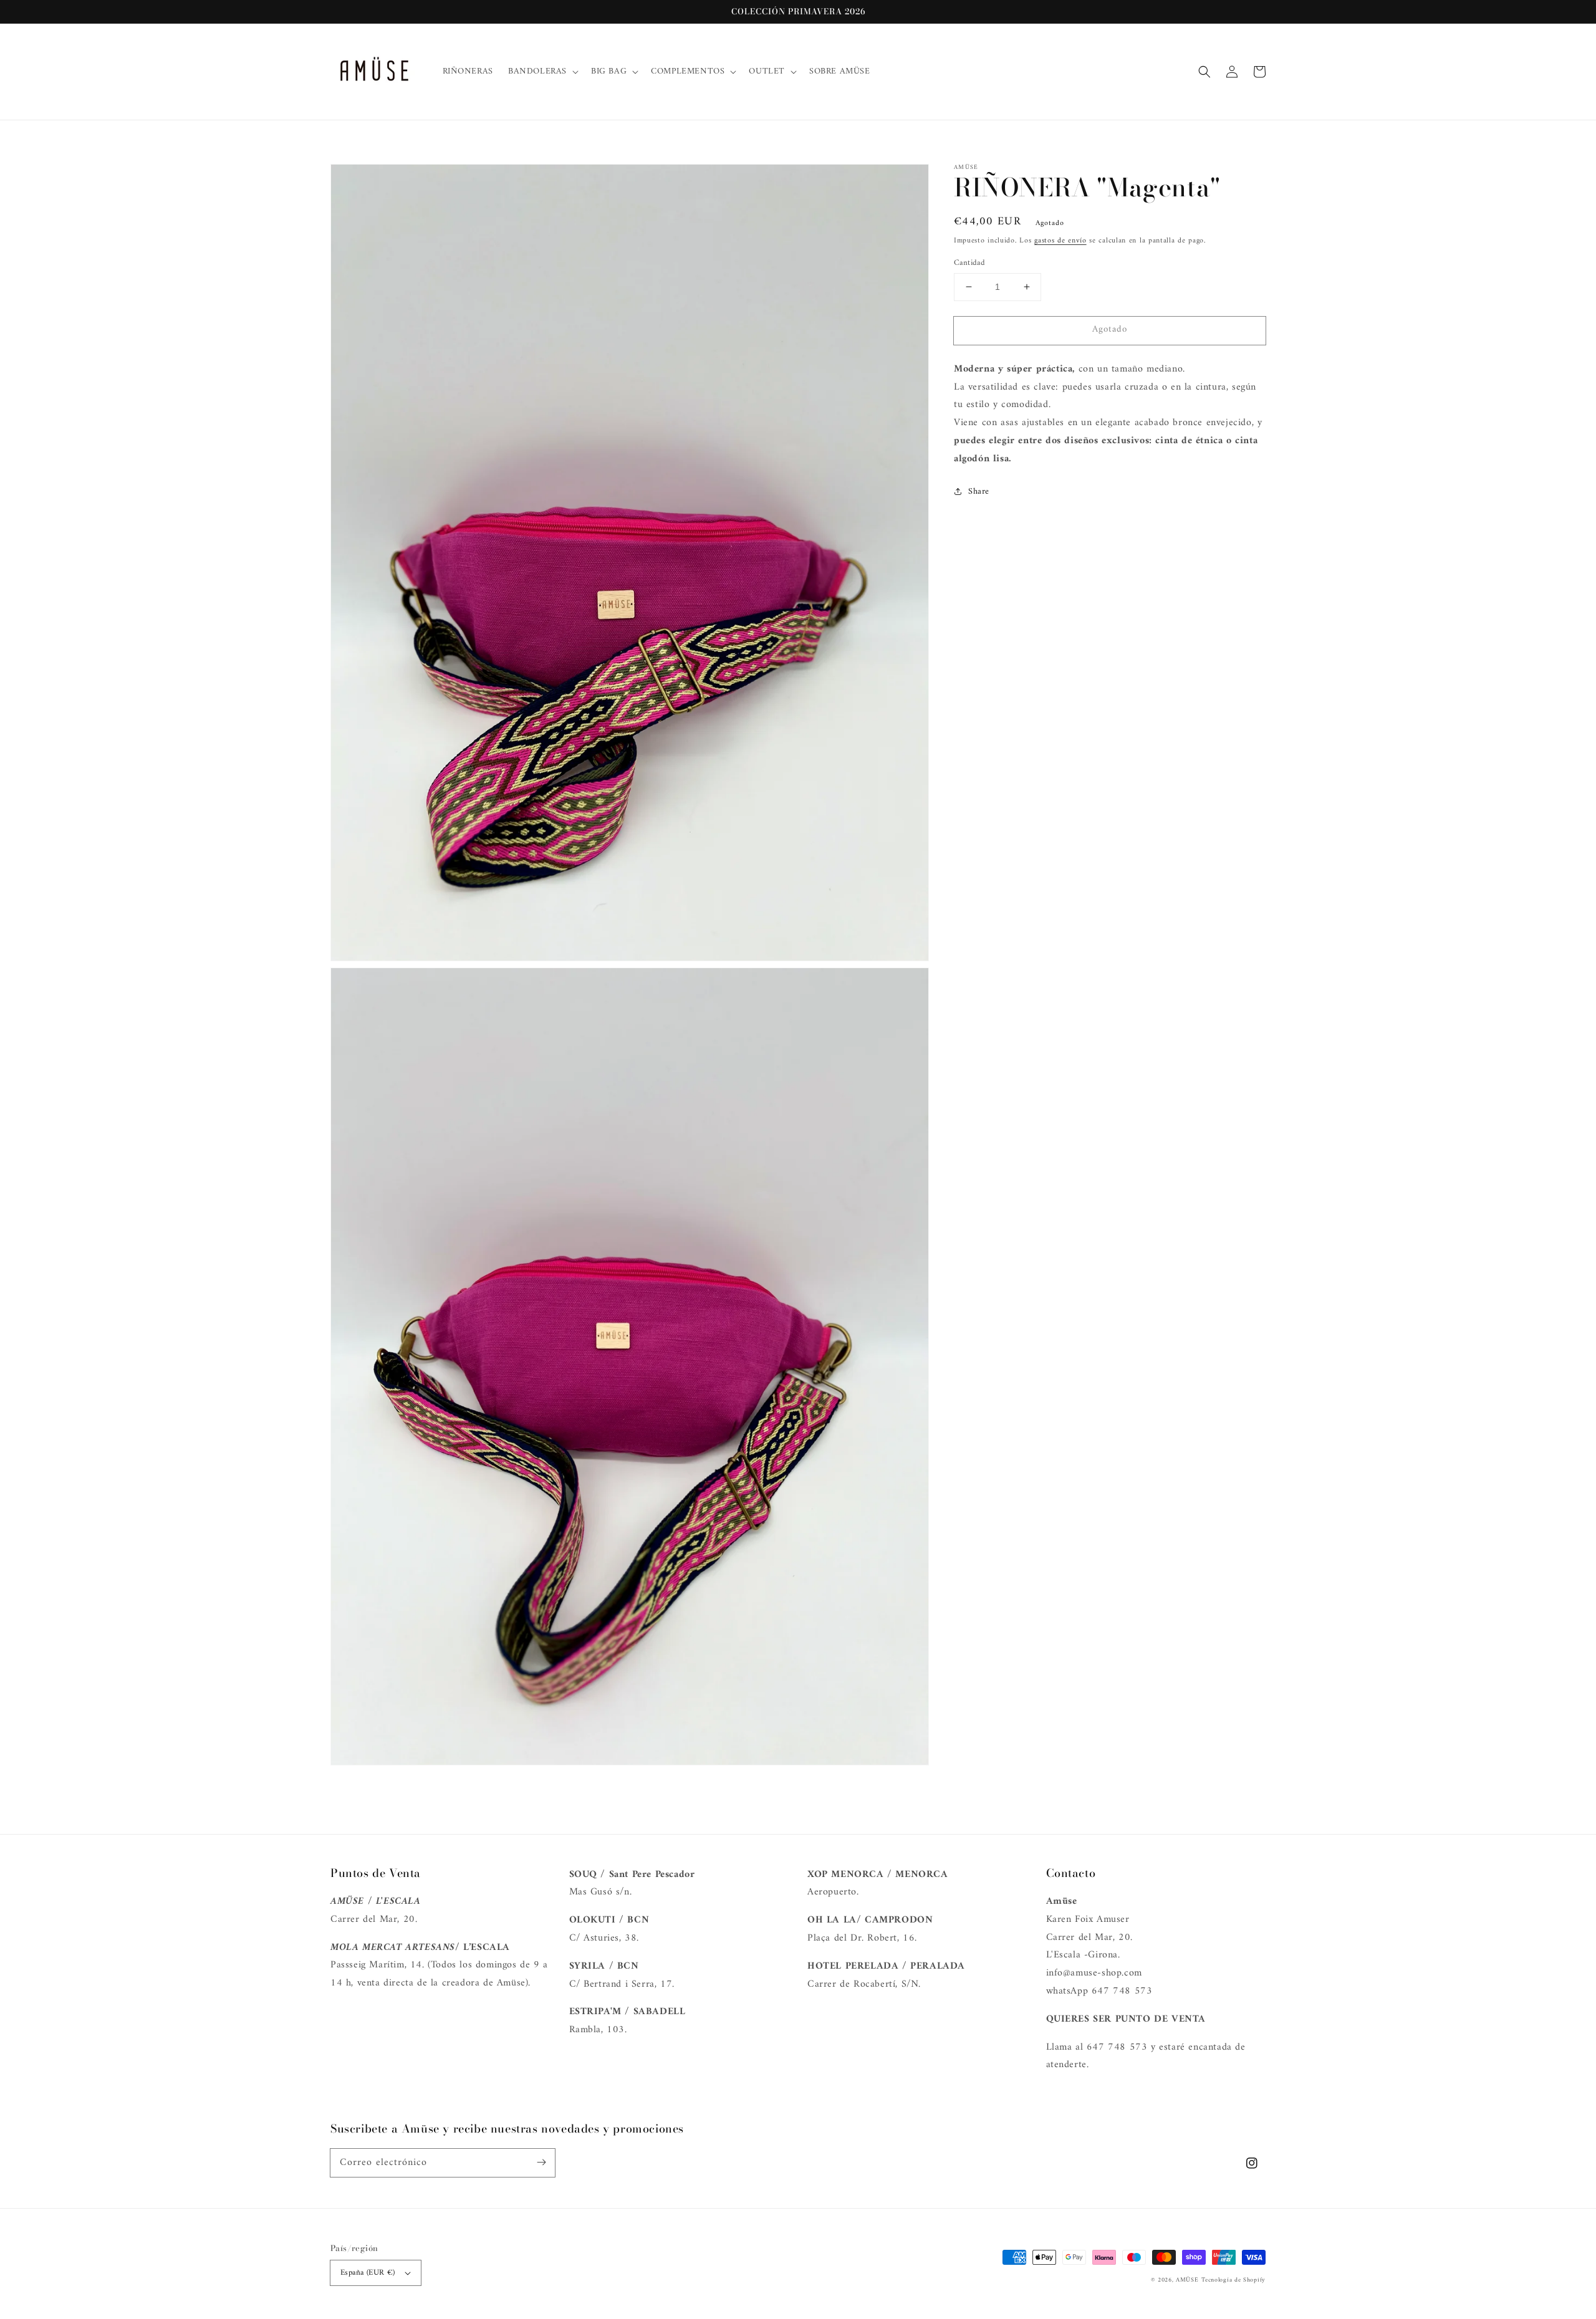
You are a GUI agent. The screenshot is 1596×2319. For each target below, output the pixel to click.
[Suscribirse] (541, 2163)
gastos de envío (1060, 241)
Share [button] (979, 492)
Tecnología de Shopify (1233, 2280)
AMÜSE (1187, 2280)
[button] (1204, 72)
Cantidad (969, 263)
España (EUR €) (368, 2273)
